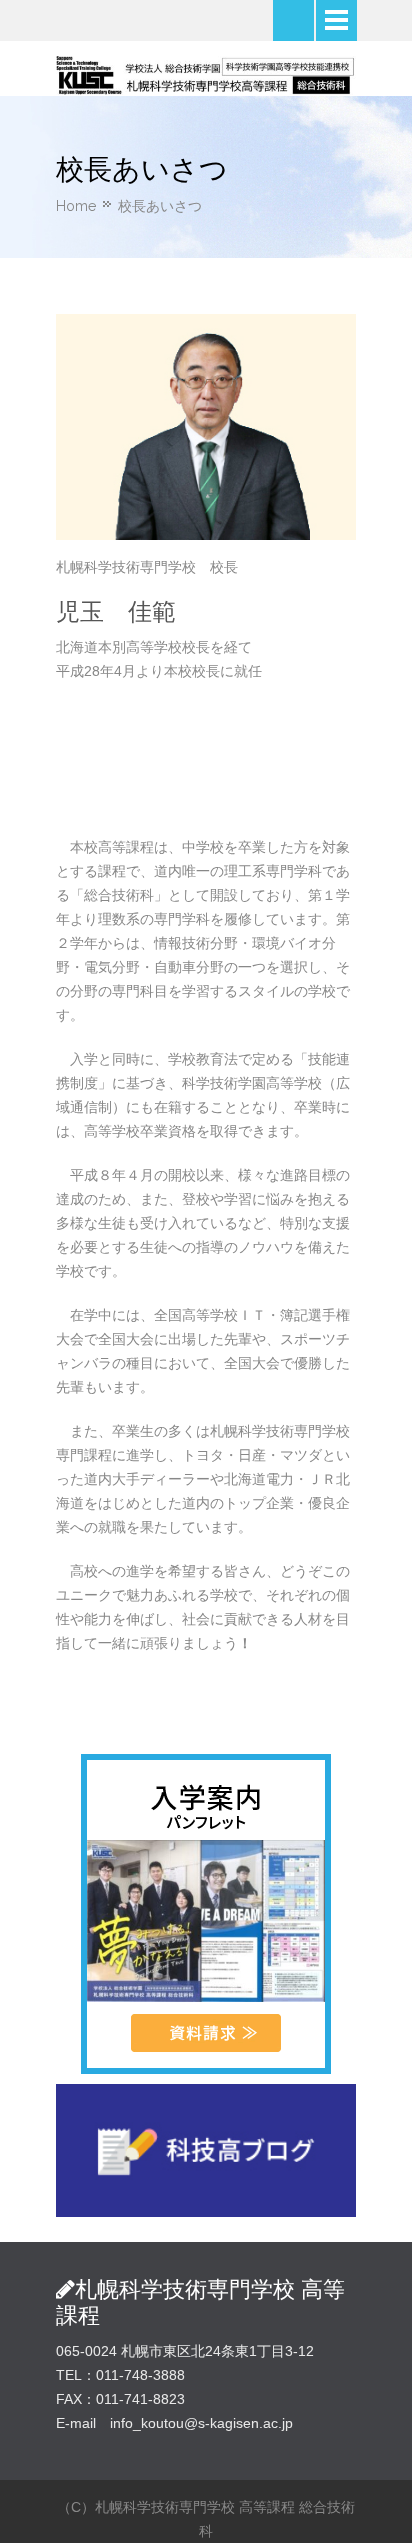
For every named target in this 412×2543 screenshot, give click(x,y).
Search (293, 20)
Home (76, 206)
